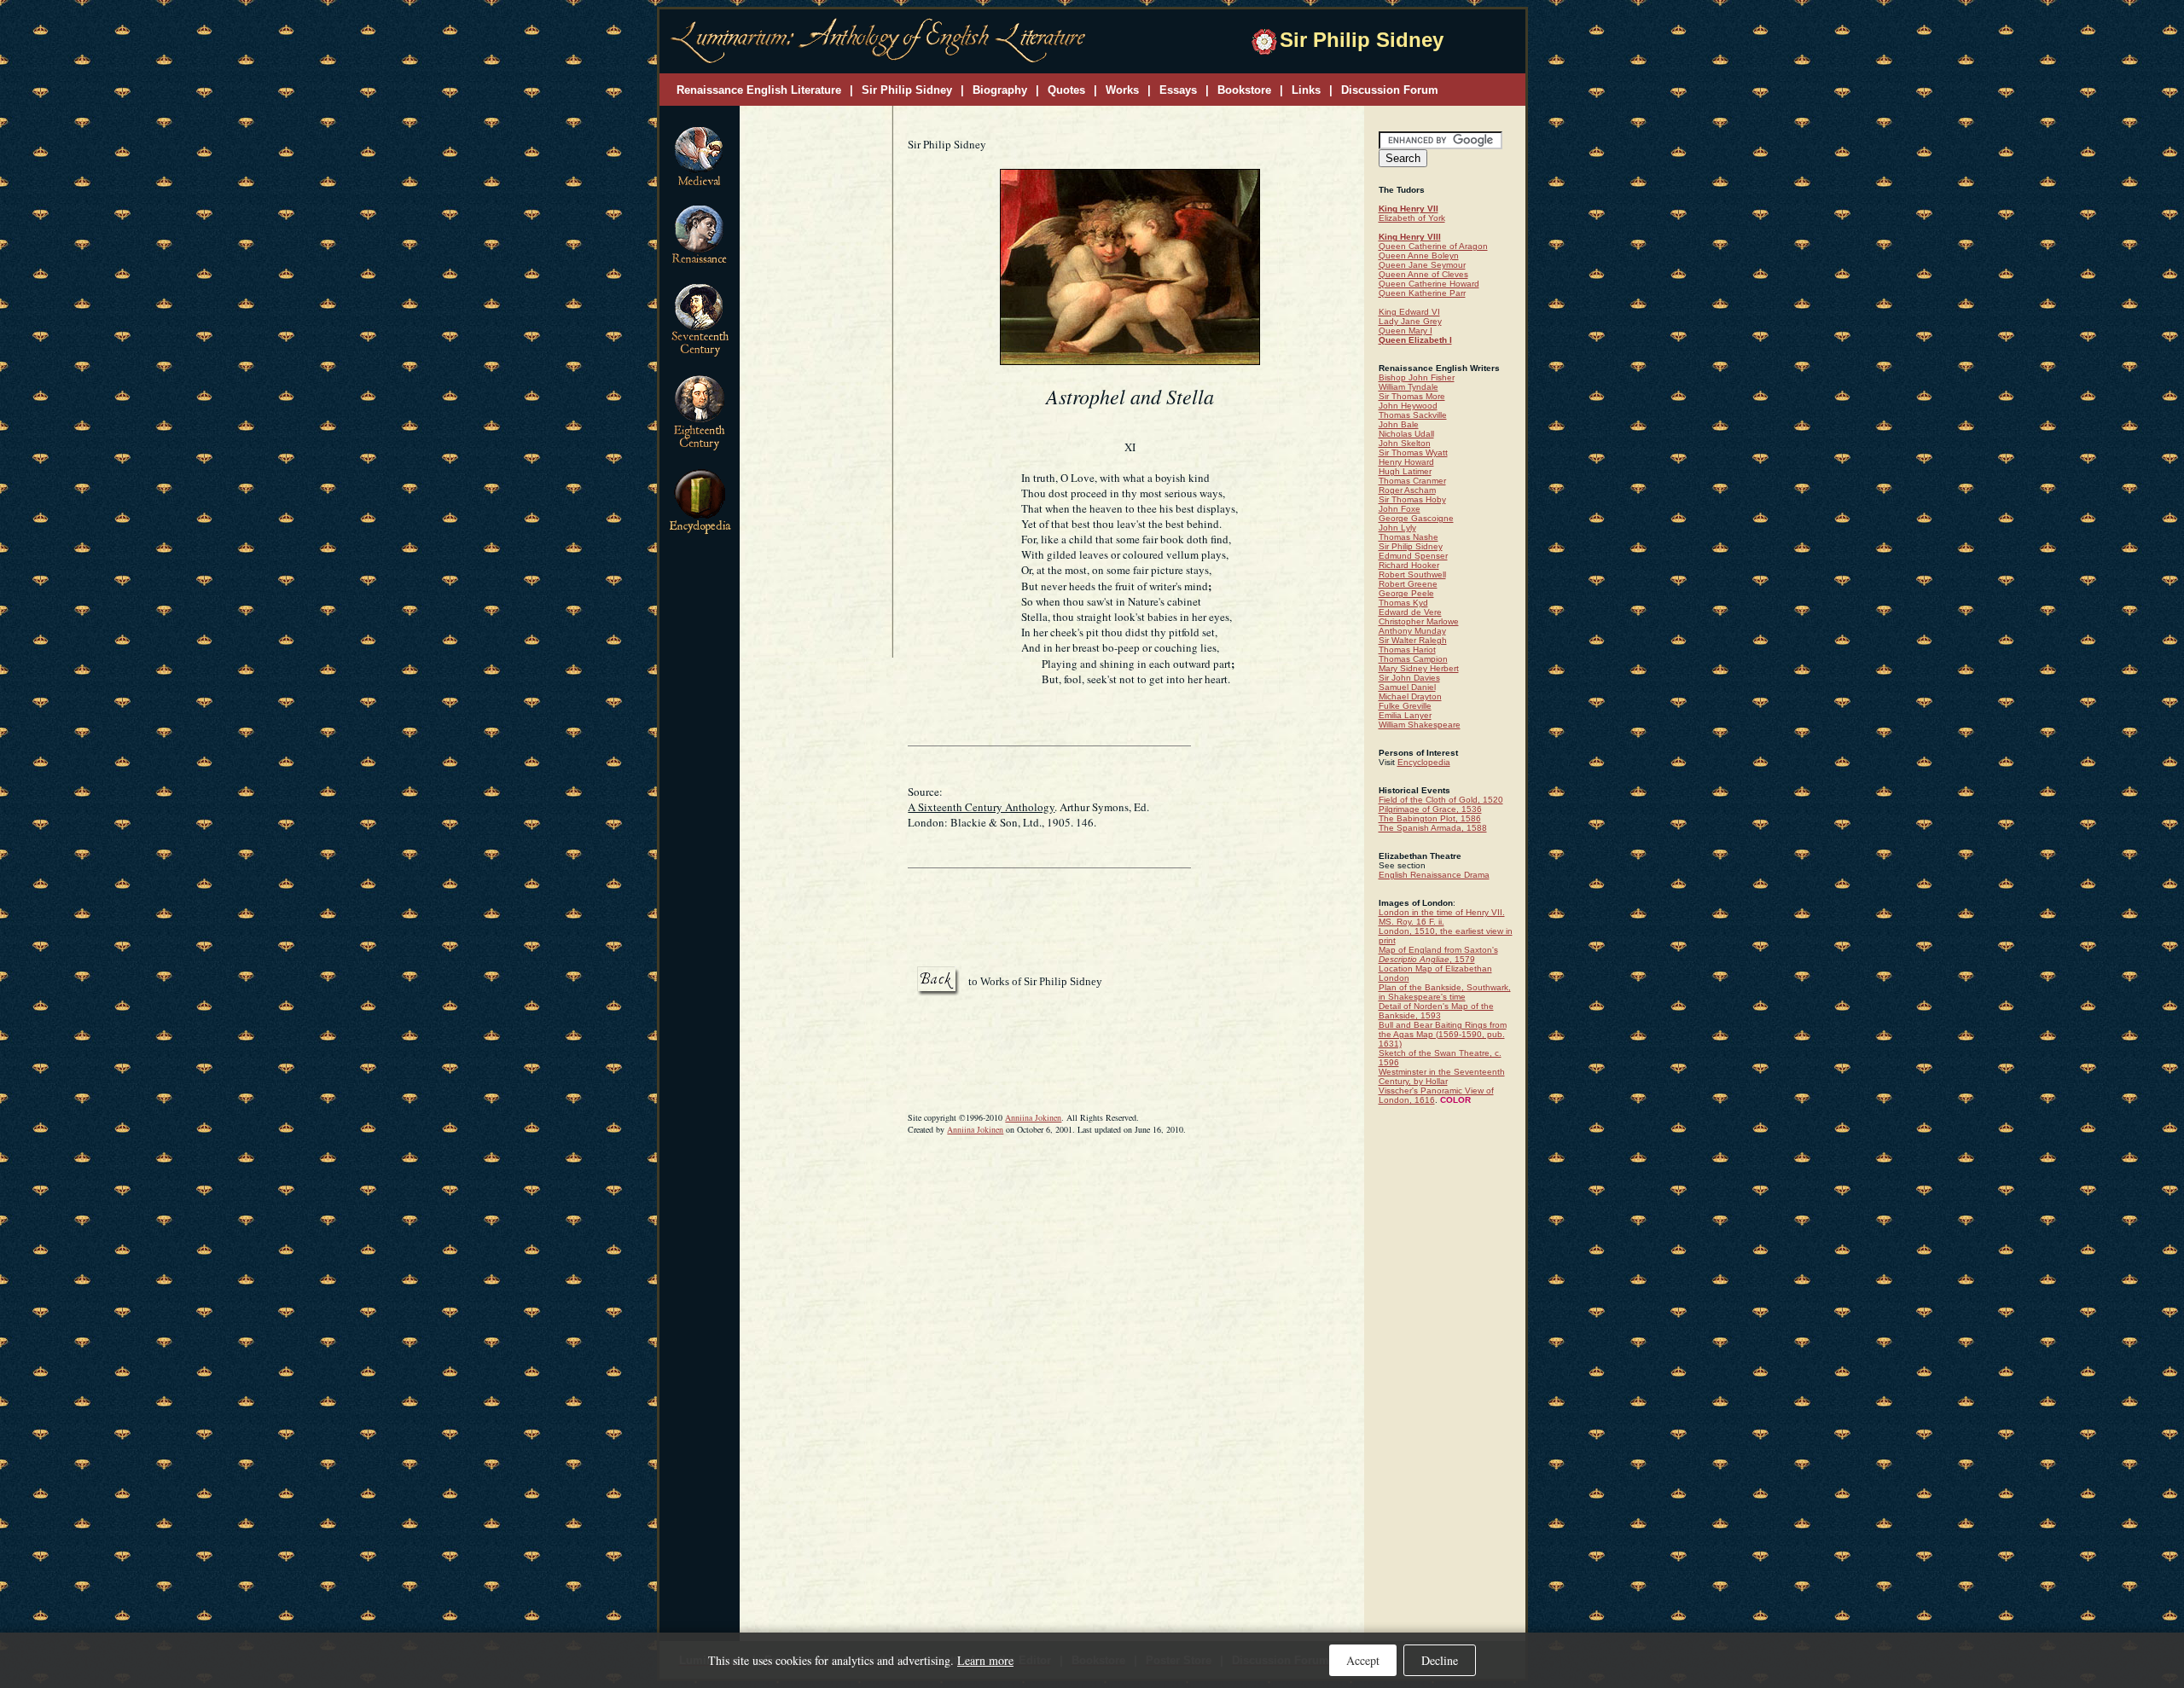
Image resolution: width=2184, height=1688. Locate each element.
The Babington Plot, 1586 (1430, 818)
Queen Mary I (1406, 331)
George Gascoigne (1416, 518)
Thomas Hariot (1407, 650)
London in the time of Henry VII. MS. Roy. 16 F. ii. (1442, 917)
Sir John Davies (1409, 678)
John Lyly (1397, 528)
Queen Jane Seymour (1422, 265)
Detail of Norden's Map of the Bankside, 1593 (1436, 1011)
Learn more (985, 1660)
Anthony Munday (1412, 631)
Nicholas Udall (1406, 434)
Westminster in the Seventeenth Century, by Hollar (1442, 1076)
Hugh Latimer (1405, 471)
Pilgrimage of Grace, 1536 (1430, 809)
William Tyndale (1409, 387)
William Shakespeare (1420, 725)
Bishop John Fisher (1417, 377)
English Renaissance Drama (1434, 875)
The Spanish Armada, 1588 (1433, 828)
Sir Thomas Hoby (1412, 499)
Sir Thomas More (1412, 396)
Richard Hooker (1409, 565)
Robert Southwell (1412, 574)
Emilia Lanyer (1405, 715)
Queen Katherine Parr (1422, 293)
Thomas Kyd (1403, 603)
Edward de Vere (1410, 612)
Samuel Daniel (1407, 687)
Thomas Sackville (1413, 415)
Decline (1440, 1660)
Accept (1363, 1660)
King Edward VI (1409, 312)
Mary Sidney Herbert (1419, 668)
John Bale (1399, 424)
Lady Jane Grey (1410, 321)
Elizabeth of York (1412, 218)
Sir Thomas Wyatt (1413, 452)
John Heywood (1408, 406)
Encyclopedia (1424, 762)
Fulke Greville (1405, 706)
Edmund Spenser (1413, 556)
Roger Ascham (1407, 490)
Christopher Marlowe (1419, 621)
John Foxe (1400, 509)
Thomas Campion (1413, 659)
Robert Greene (1408, 584)
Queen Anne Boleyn (1419, 255)
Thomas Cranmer (1412, 481)
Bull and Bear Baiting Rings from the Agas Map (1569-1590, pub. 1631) (1443, 1034)
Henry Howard (1406, 462)
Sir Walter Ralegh (1413, 640)
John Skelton (1405, 443)
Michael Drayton (1410, 696)
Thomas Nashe (1409, 537)
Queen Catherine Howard (1429, 284)
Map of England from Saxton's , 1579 (1438, 954)
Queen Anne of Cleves (1423, 274)
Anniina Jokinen (1033, 1117)
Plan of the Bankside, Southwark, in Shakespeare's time (1445, 992)
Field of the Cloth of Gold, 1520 (1441, 800)
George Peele (1406, 593)
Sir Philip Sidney (1411, 546)
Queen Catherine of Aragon (1433, 246)
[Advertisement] (816, 383)
